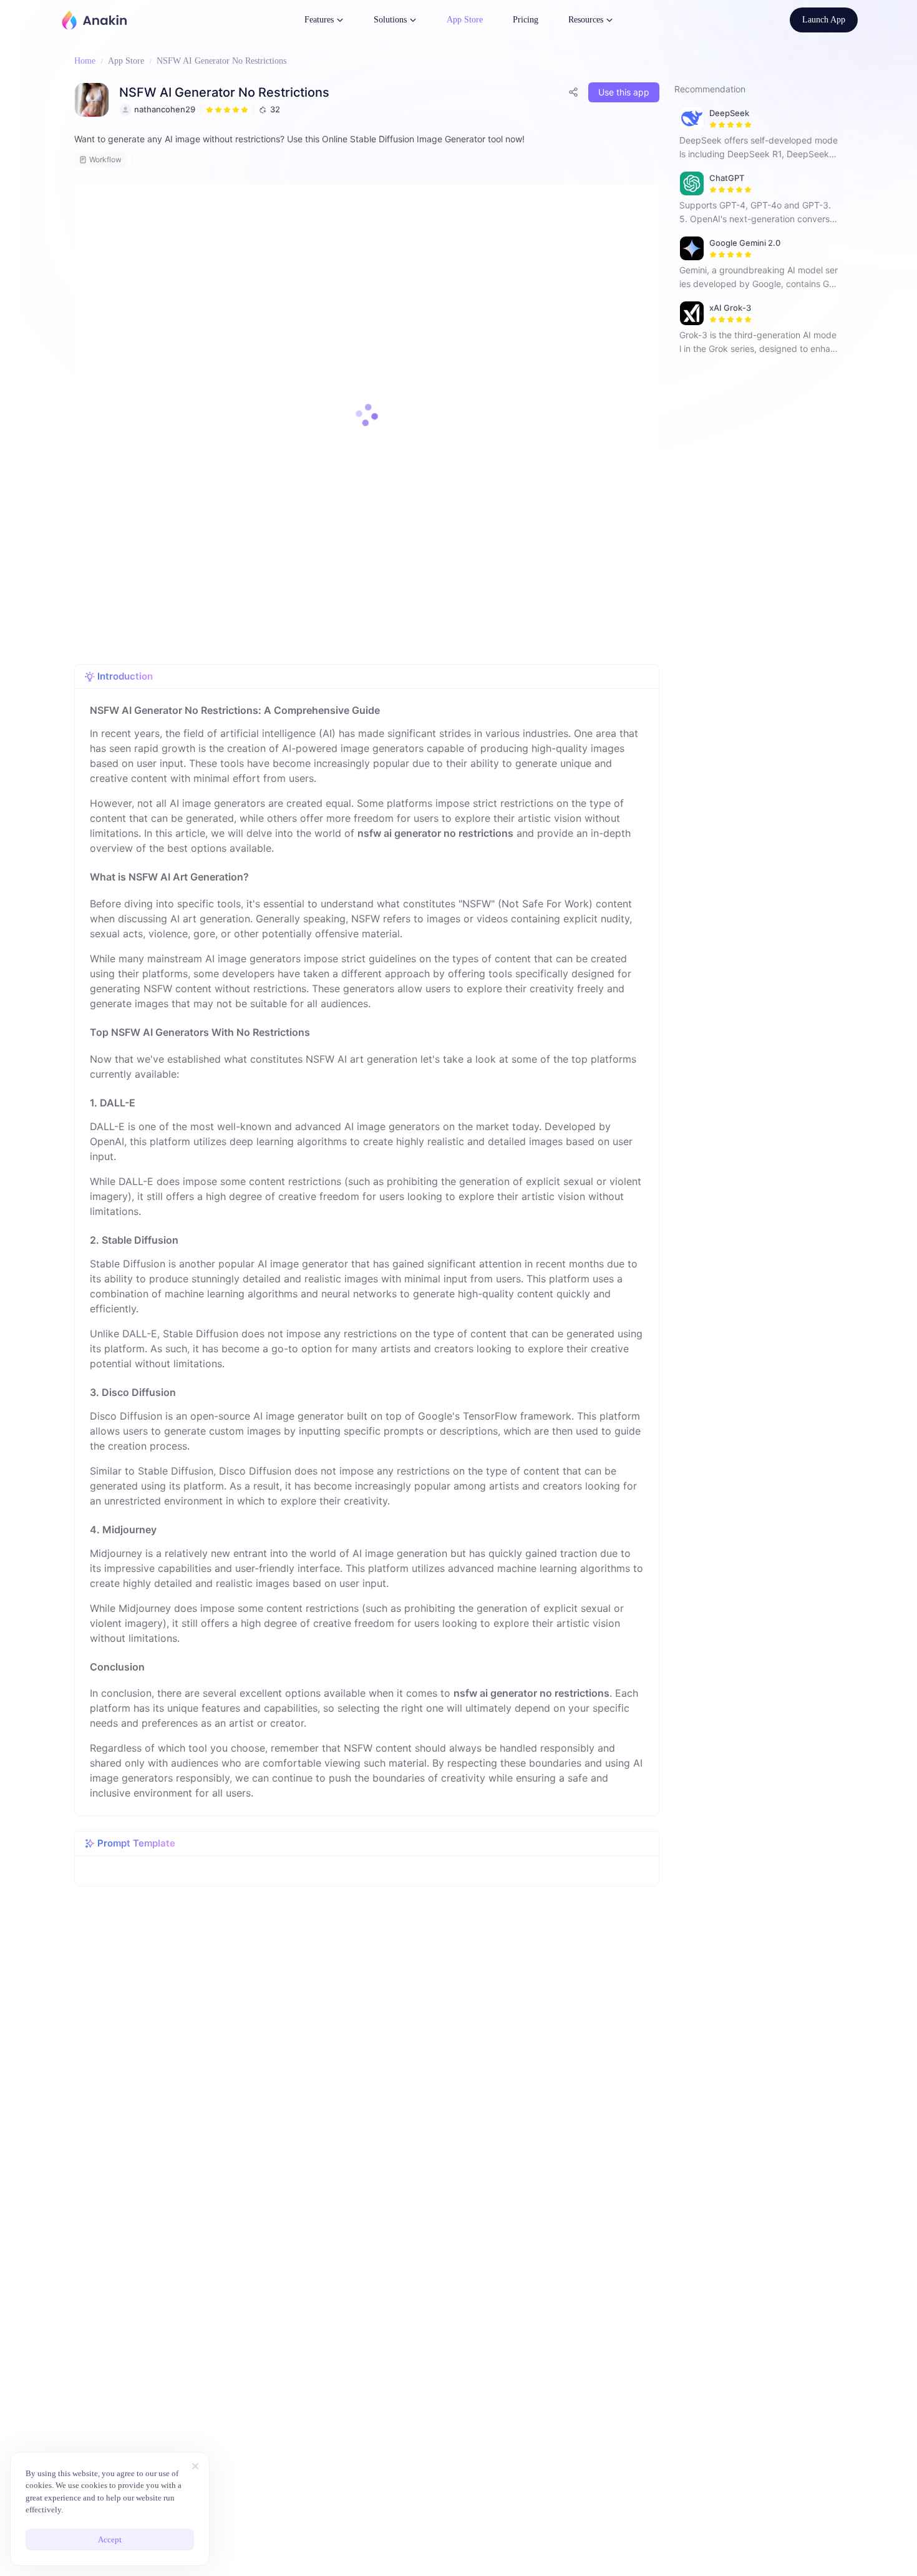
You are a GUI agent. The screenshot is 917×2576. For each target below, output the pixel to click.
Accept (110, 2539)
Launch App (824, 20)
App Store (465, 20)
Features (319, 20)
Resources (586, 20)
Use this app (624, 92)
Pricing (526, 20)
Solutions (390, 20)
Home (85, 61)
